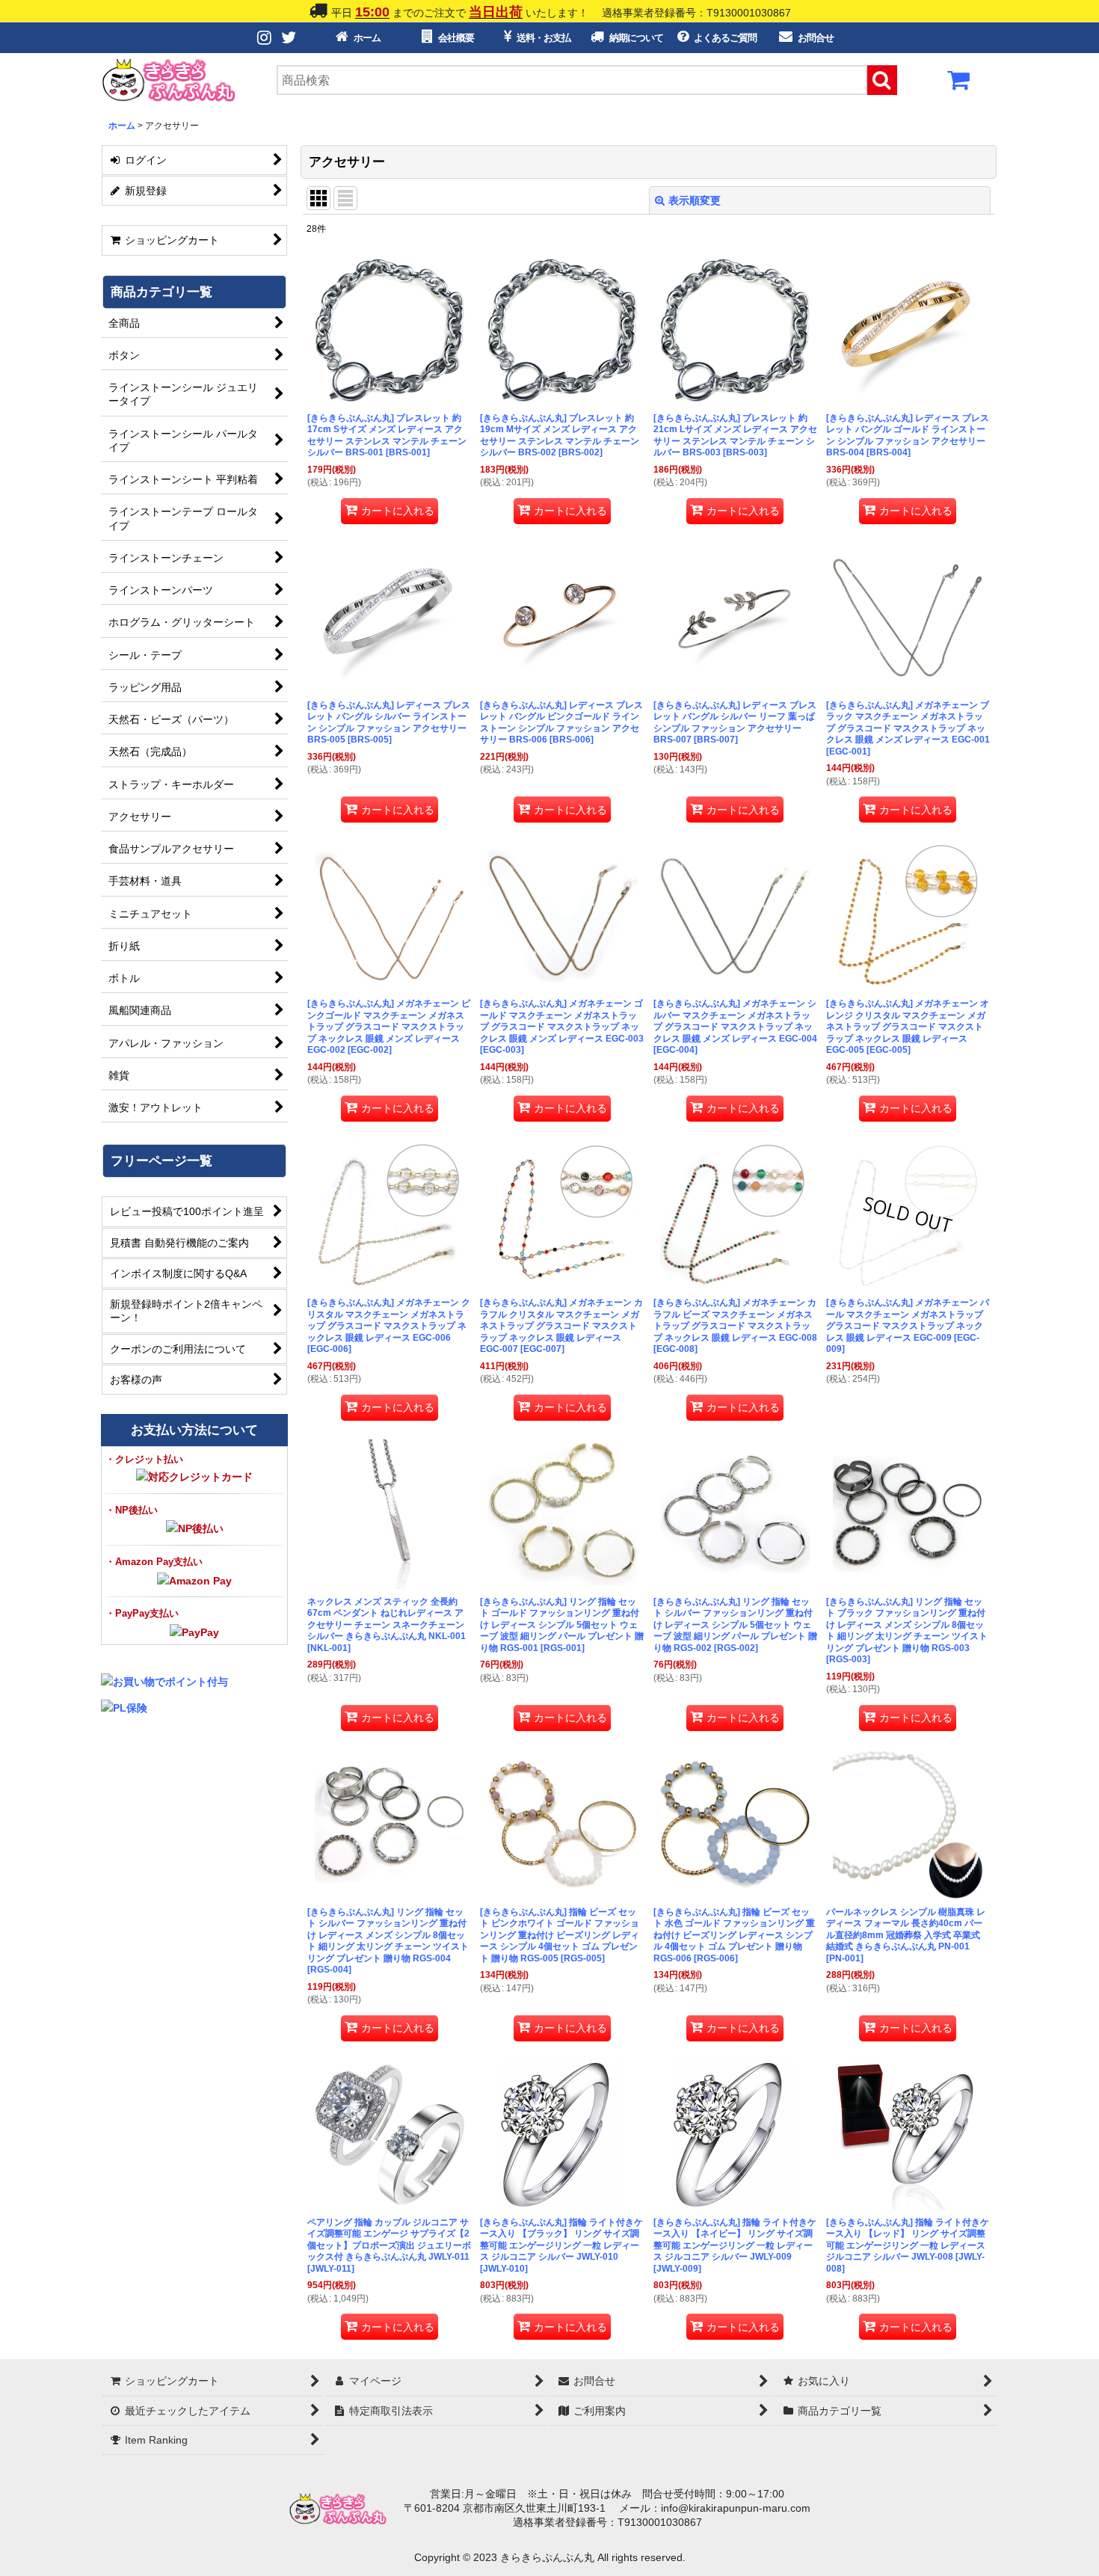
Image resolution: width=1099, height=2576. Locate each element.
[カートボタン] (959, 84)
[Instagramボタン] (265, 38)
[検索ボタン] (882, 80)
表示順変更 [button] (695, 200)
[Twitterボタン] (289, 38)
